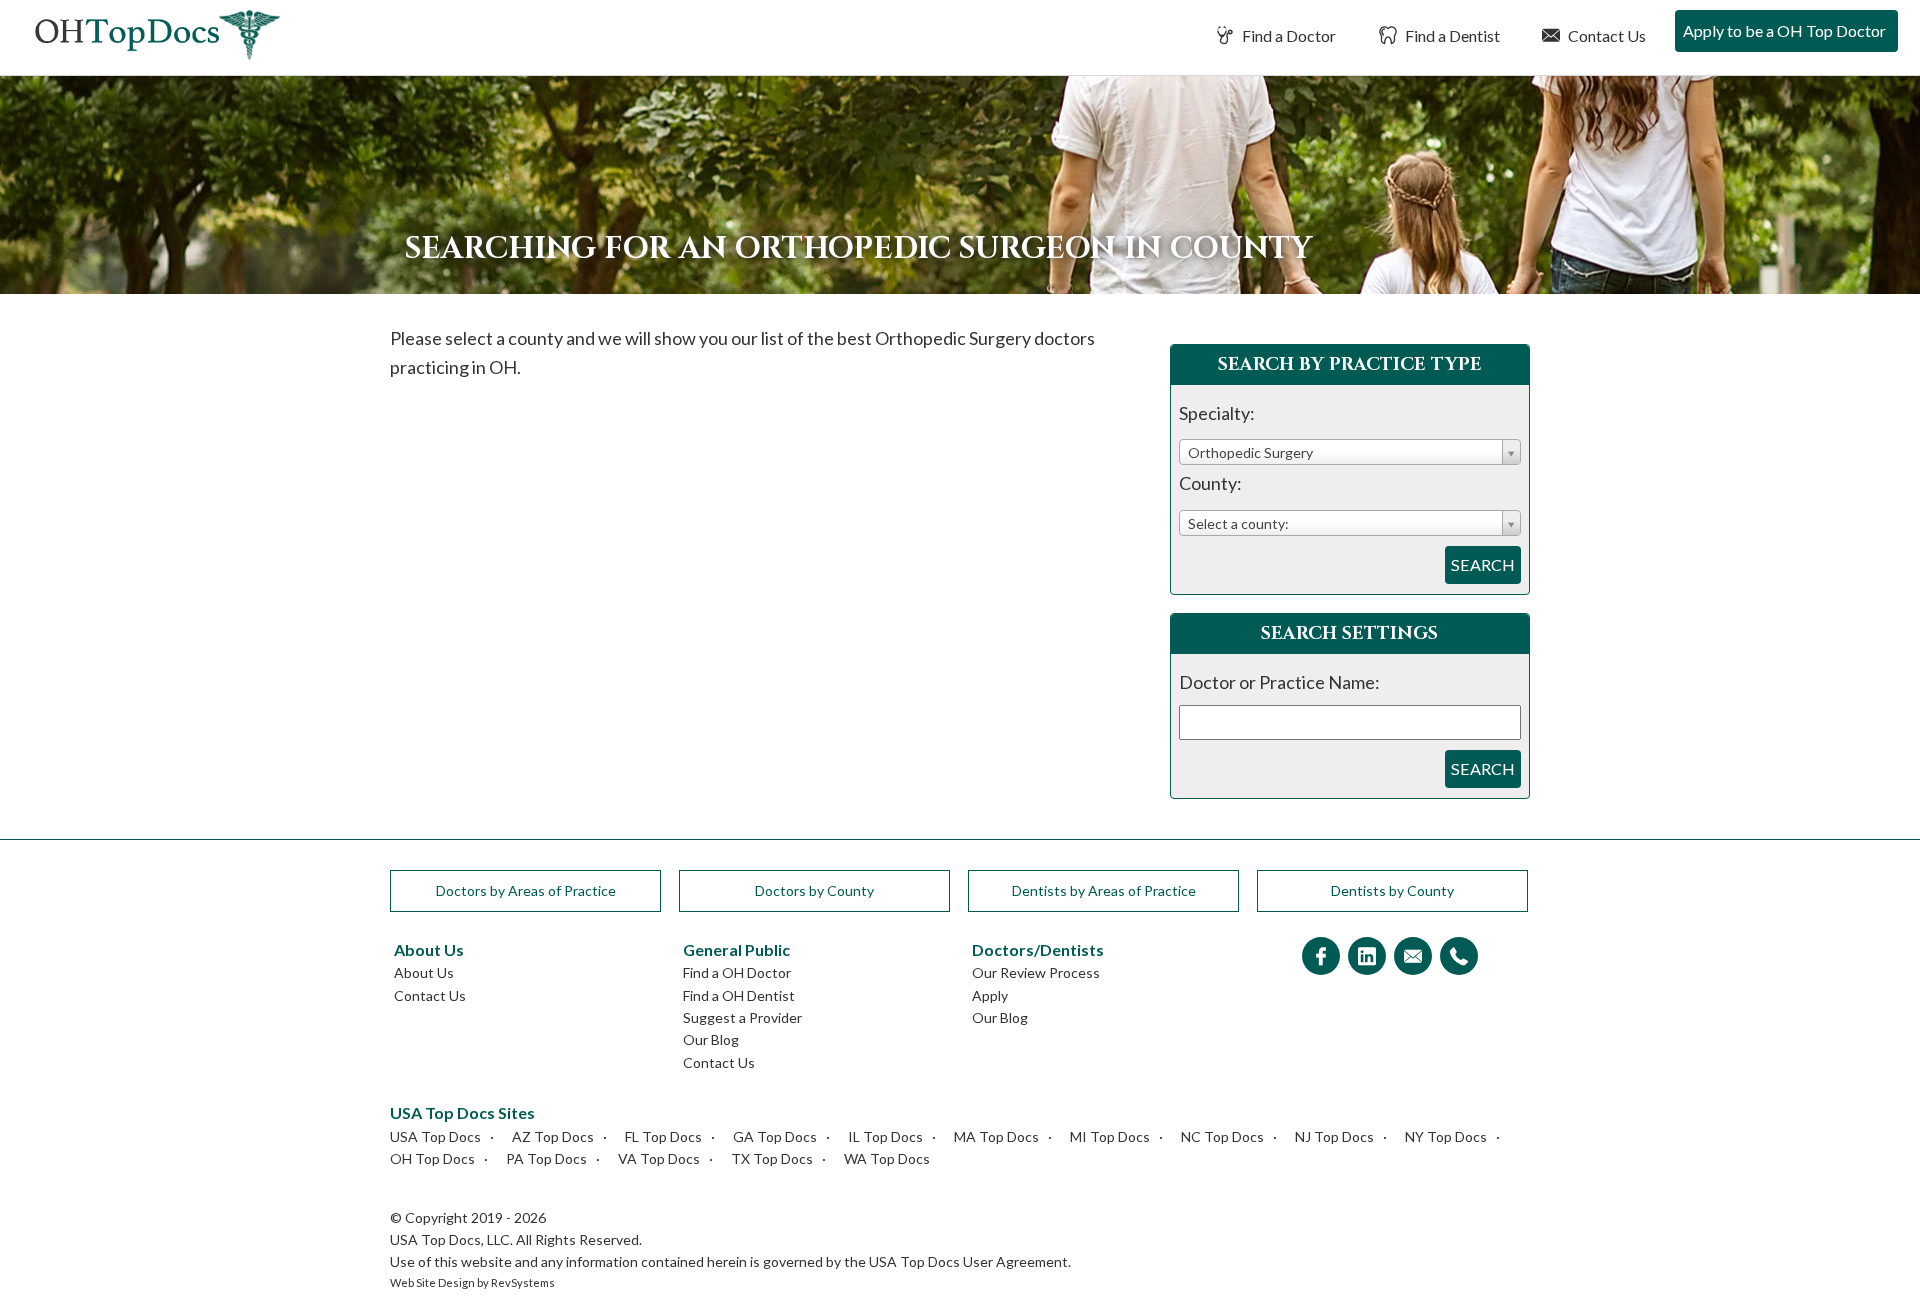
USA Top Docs (435, 1136)
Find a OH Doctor (737, 972)
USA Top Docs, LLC (450, 1239)
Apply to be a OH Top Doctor (1784, 30)
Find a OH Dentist (739, 995)
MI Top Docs (1110, 1136)
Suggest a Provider (742, 1017)
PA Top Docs (546, 1158)
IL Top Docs (885, 1136)
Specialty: (1217, 413)
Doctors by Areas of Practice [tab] (526, 890)
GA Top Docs (775, 1136)
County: (1210, 483)
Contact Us (1605, 35)
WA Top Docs (887, 1158)
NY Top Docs (1446, 1136)
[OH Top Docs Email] (1413, 957)
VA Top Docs (659, 1158)
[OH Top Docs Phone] (1459, 957)
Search (1483, 564)
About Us (424, 972)
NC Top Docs (1222, 1136)
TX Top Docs (772, 1158)
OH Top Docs (432, 1158)
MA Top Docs (996, 1136)
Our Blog (711, 1039)
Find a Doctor (1287, 35)
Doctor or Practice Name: (1279, 682)
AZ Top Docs (553, 1136)
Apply (990, 995)
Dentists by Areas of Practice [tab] (1104, 890)
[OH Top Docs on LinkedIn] (1367, 957)
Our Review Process (1036, 972)
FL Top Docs (663, 1136)
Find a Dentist (1451, 35)
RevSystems (523, 1282)
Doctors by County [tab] (814, 890)
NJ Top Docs (1334, 1136)
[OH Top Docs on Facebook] (1321, 957)
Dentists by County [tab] (1392, 890)
